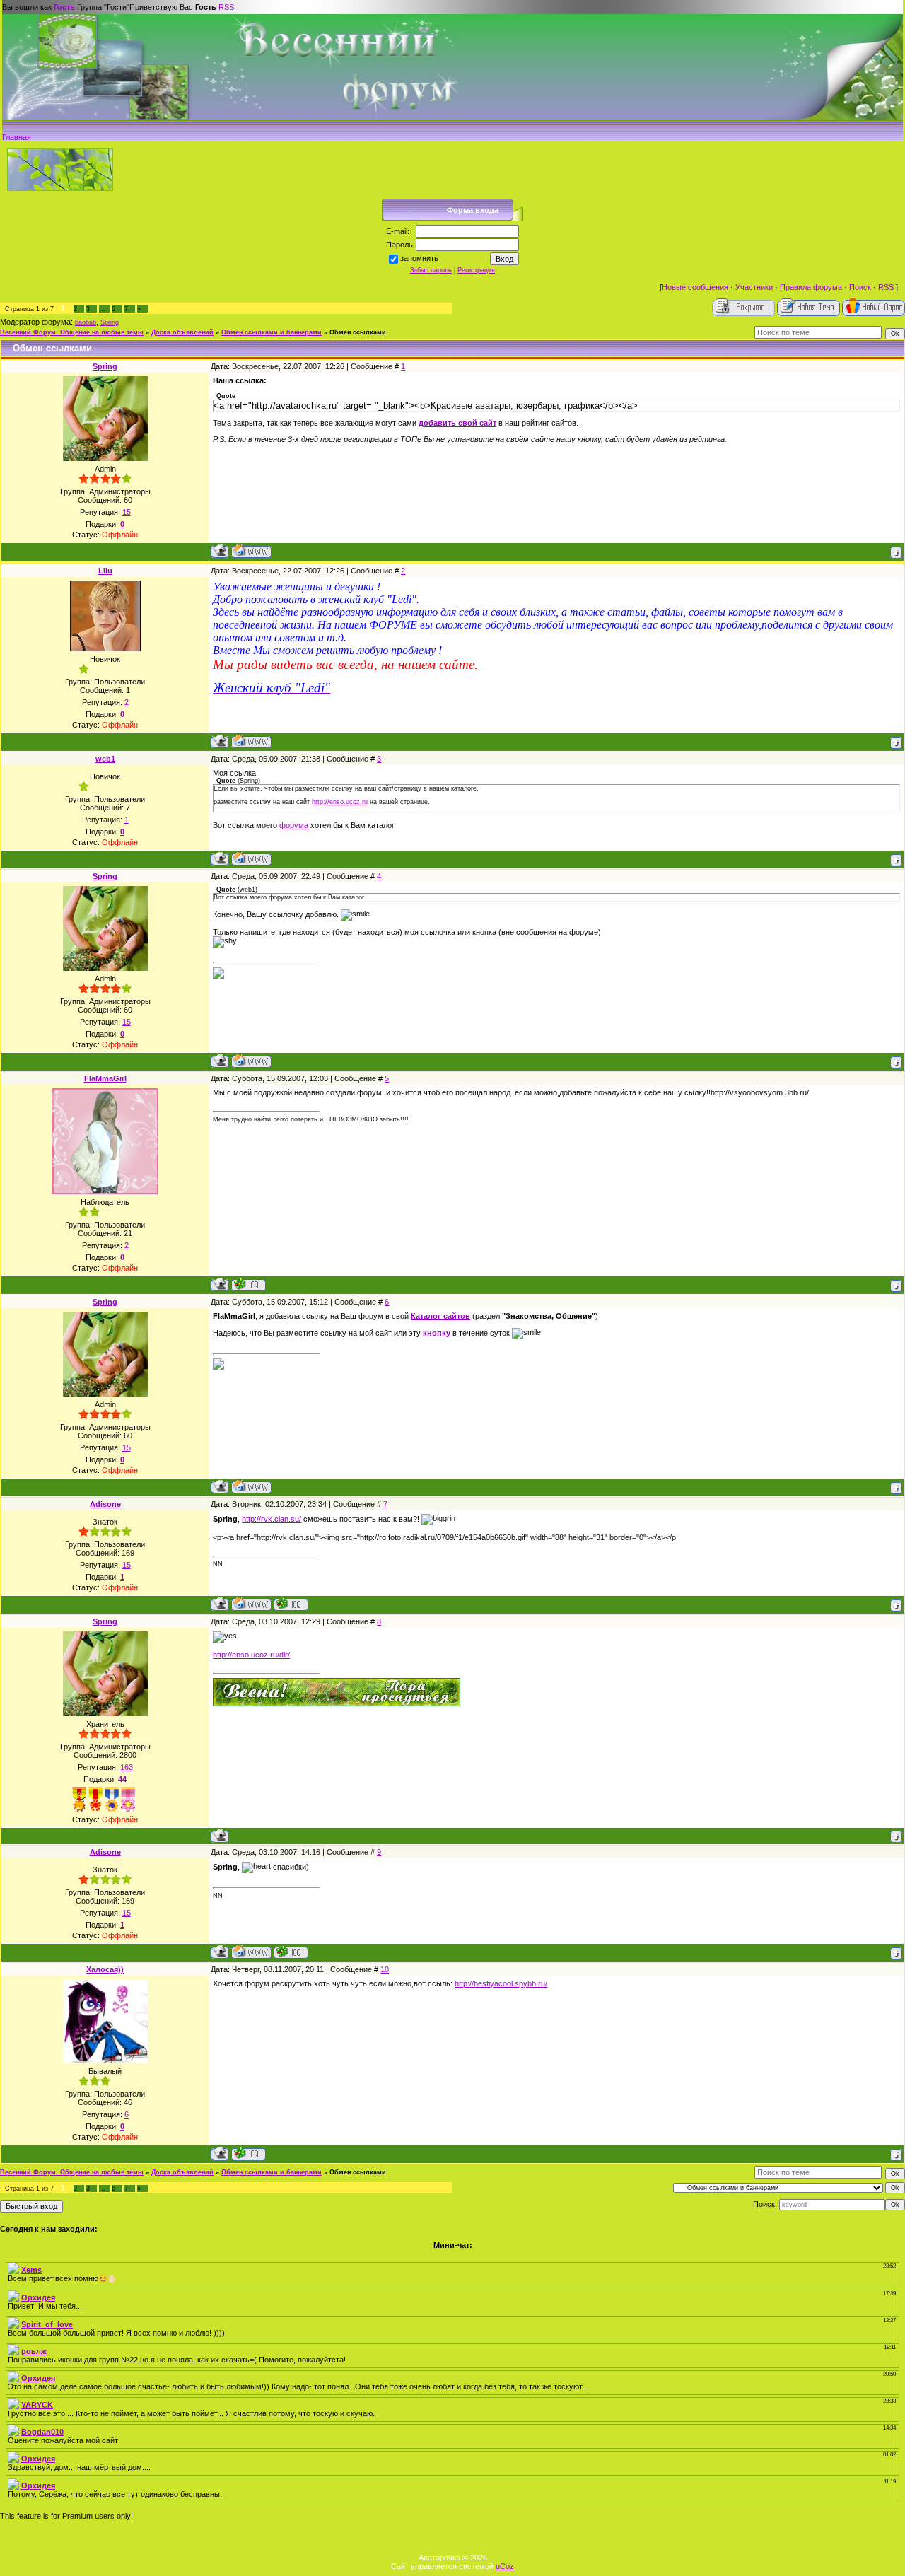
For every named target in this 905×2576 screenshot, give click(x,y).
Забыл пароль (431, 270)
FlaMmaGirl (105, 1078)
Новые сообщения (695, 287)
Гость (64, 7)
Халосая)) (105, 1969)
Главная (17, 137)
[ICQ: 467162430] (249, 2154)
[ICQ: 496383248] (249, 1284)
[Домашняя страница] (251, 551)
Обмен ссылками (358, 332)
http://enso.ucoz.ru (340, 802)
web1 (105, 759)
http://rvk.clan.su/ (271, 1519)
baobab (86, 322)
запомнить (419, 258)
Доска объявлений (182, 332)
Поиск (860, 287)
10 (385, 1969)
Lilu (105, 571)
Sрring (105, 366)
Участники (754, 287)
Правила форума (811, 287)
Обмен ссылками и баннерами (271, 332)
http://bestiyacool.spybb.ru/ (501, 1983)
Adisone (105, 1504)
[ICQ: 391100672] (291, 1604)
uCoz (505, 2566)
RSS (226, 7)
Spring (110, 322)
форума (294, 825)
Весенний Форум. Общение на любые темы (72, 332)
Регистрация (476, 270)
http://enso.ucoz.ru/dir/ (251, 1655)
